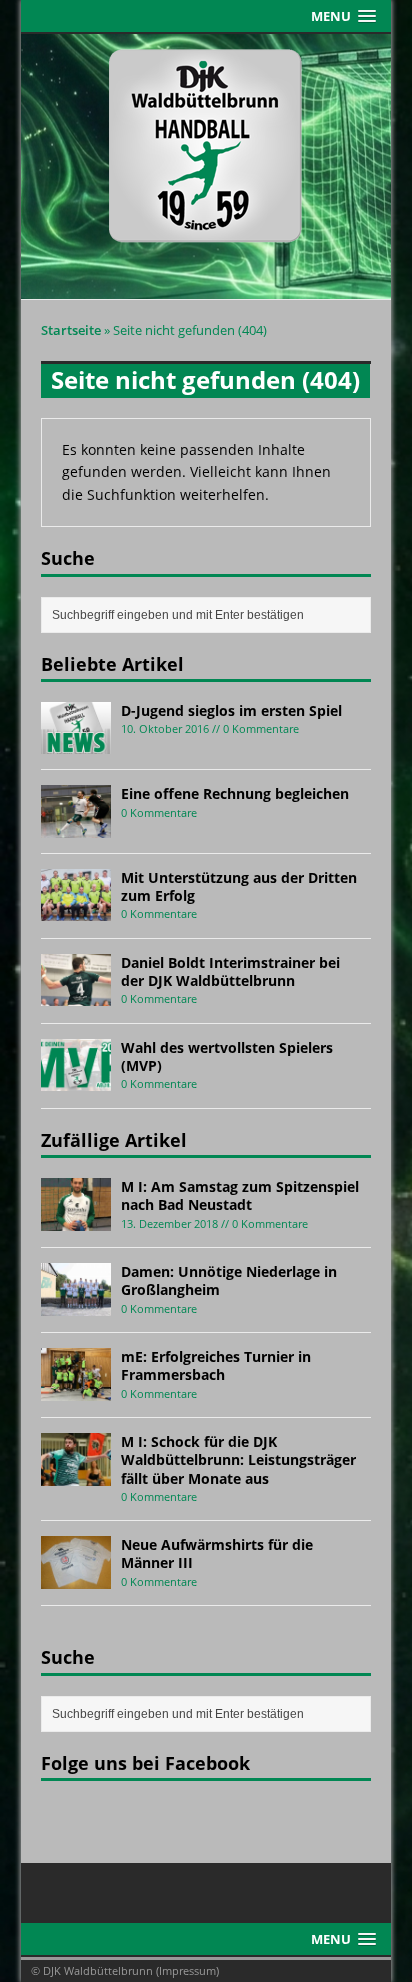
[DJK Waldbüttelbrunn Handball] (206, 167)
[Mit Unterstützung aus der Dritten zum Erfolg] (76, 909)
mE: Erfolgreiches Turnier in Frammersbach (216, 1365)
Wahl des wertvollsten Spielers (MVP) (227, 1056)
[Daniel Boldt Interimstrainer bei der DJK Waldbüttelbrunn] (76, 994)
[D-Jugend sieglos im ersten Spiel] (76, 742)
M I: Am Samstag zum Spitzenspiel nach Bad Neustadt (240, 1195)
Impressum (187, 1970)
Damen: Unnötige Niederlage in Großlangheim (229, 1280)
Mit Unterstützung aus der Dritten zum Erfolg (239, 886)
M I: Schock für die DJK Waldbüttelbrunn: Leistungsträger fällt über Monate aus (238, 1459)
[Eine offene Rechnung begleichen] (76, 826)
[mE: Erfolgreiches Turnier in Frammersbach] (76, 1388)
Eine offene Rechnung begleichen (235, 793)
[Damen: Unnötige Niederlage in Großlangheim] (76, 1303)
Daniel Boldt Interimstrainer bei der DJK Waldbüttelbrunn (230, 971)
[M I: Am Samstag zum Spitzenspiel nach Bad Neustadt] (76, 1218)
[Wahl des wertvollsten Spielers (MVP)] (76, 1079)
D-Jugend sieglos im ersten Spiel (231, 710)
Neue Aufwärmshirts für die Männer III (217, 1553)
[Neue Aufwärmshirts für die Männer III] (76, 1576)
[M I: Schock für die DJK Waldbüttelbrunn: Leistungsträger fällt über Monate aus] (76, 1473)
